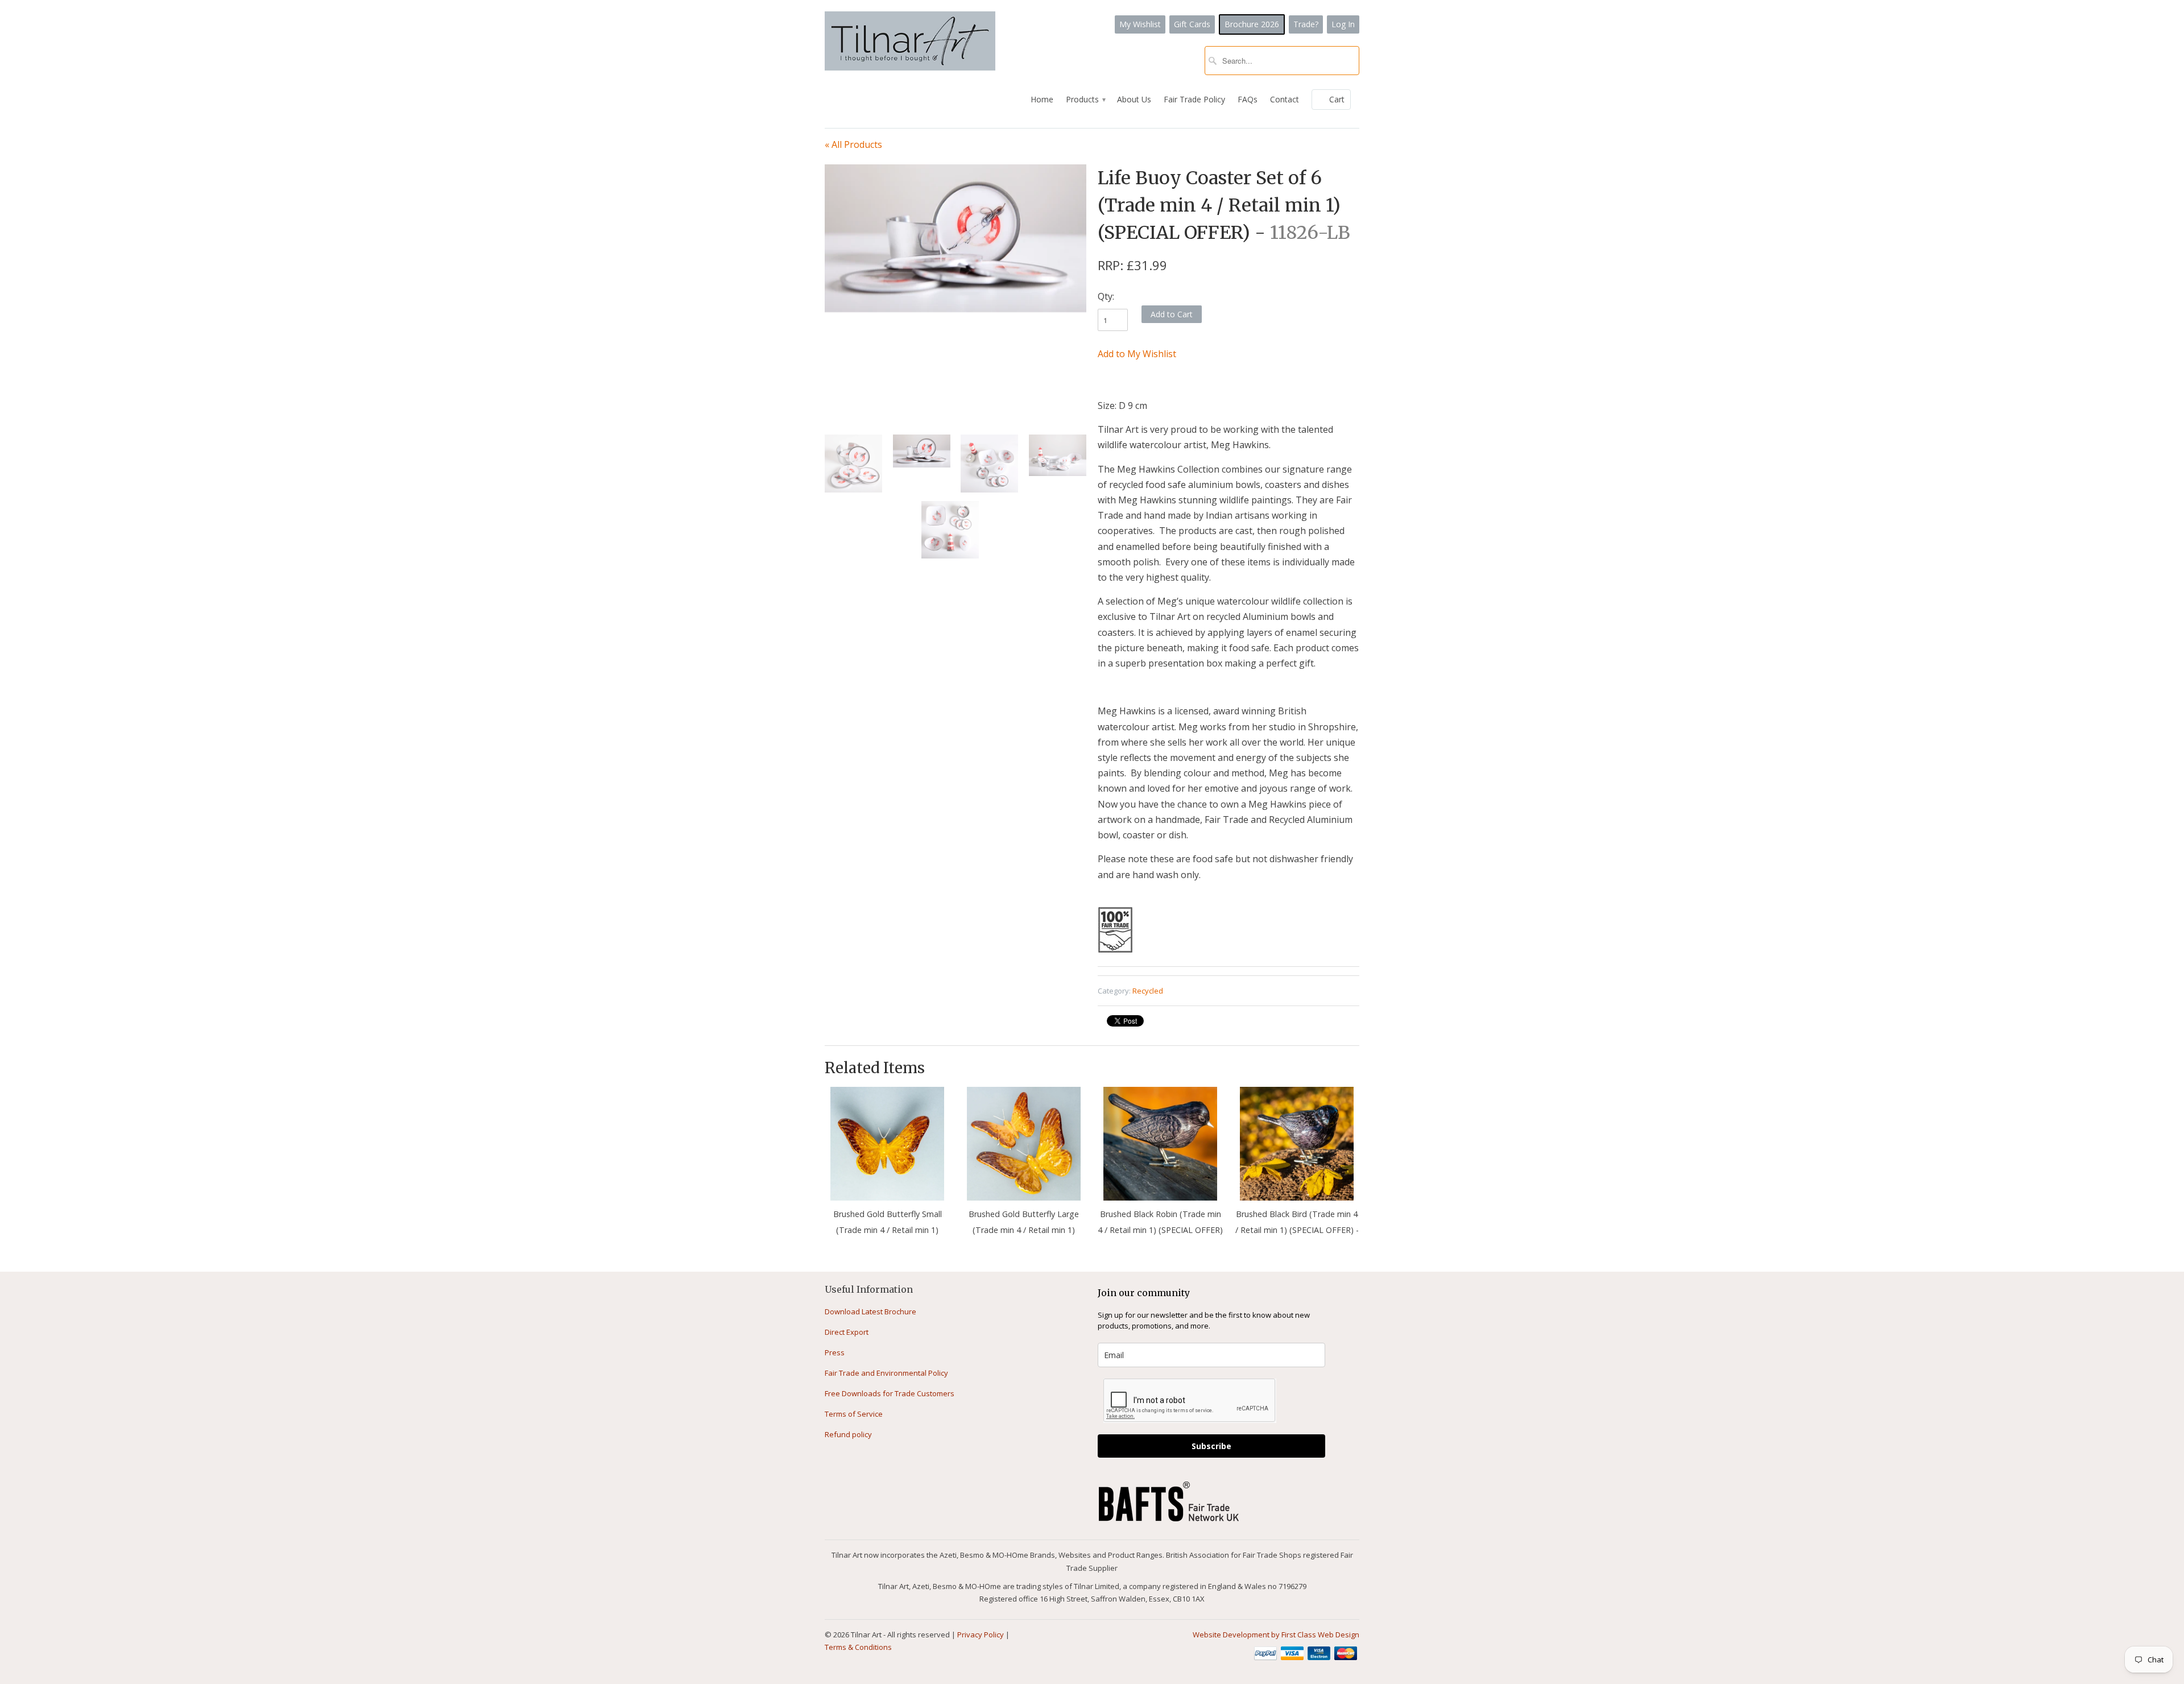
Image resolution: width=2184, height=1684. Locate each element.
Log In (1343, 24)
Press (835, 1352)
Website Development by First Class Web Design (1276, 1635)
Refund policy (848, 1434)
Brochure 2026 (1252, 24)
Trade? (1306, 24)
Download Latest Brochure (870, 1311)
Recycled (1148, 991)
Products (1085, 99)
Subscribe (1211, 1446)
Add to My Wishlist (1137, 354)
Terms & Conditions (858, 1647)
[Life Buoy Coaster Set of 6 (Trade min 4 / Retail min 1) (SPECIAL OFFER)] (955, 238)
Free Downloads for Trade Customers (890, 1393)
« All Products (853, 144)
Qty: (1106, 296)
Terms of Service (854, 1414)
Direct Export (847, 1332)
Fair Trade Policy (1194, 99)
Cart (1337, 99)
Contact (1285, 99)
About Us (1134, 99)
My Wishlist (1140, 24)
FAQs (1248, 99)
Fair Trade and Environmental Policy (886, 1373)
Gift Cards (1192, 24)
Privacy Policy (981, 1635)
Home (1042, 99)
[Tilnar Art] (910, 42)
